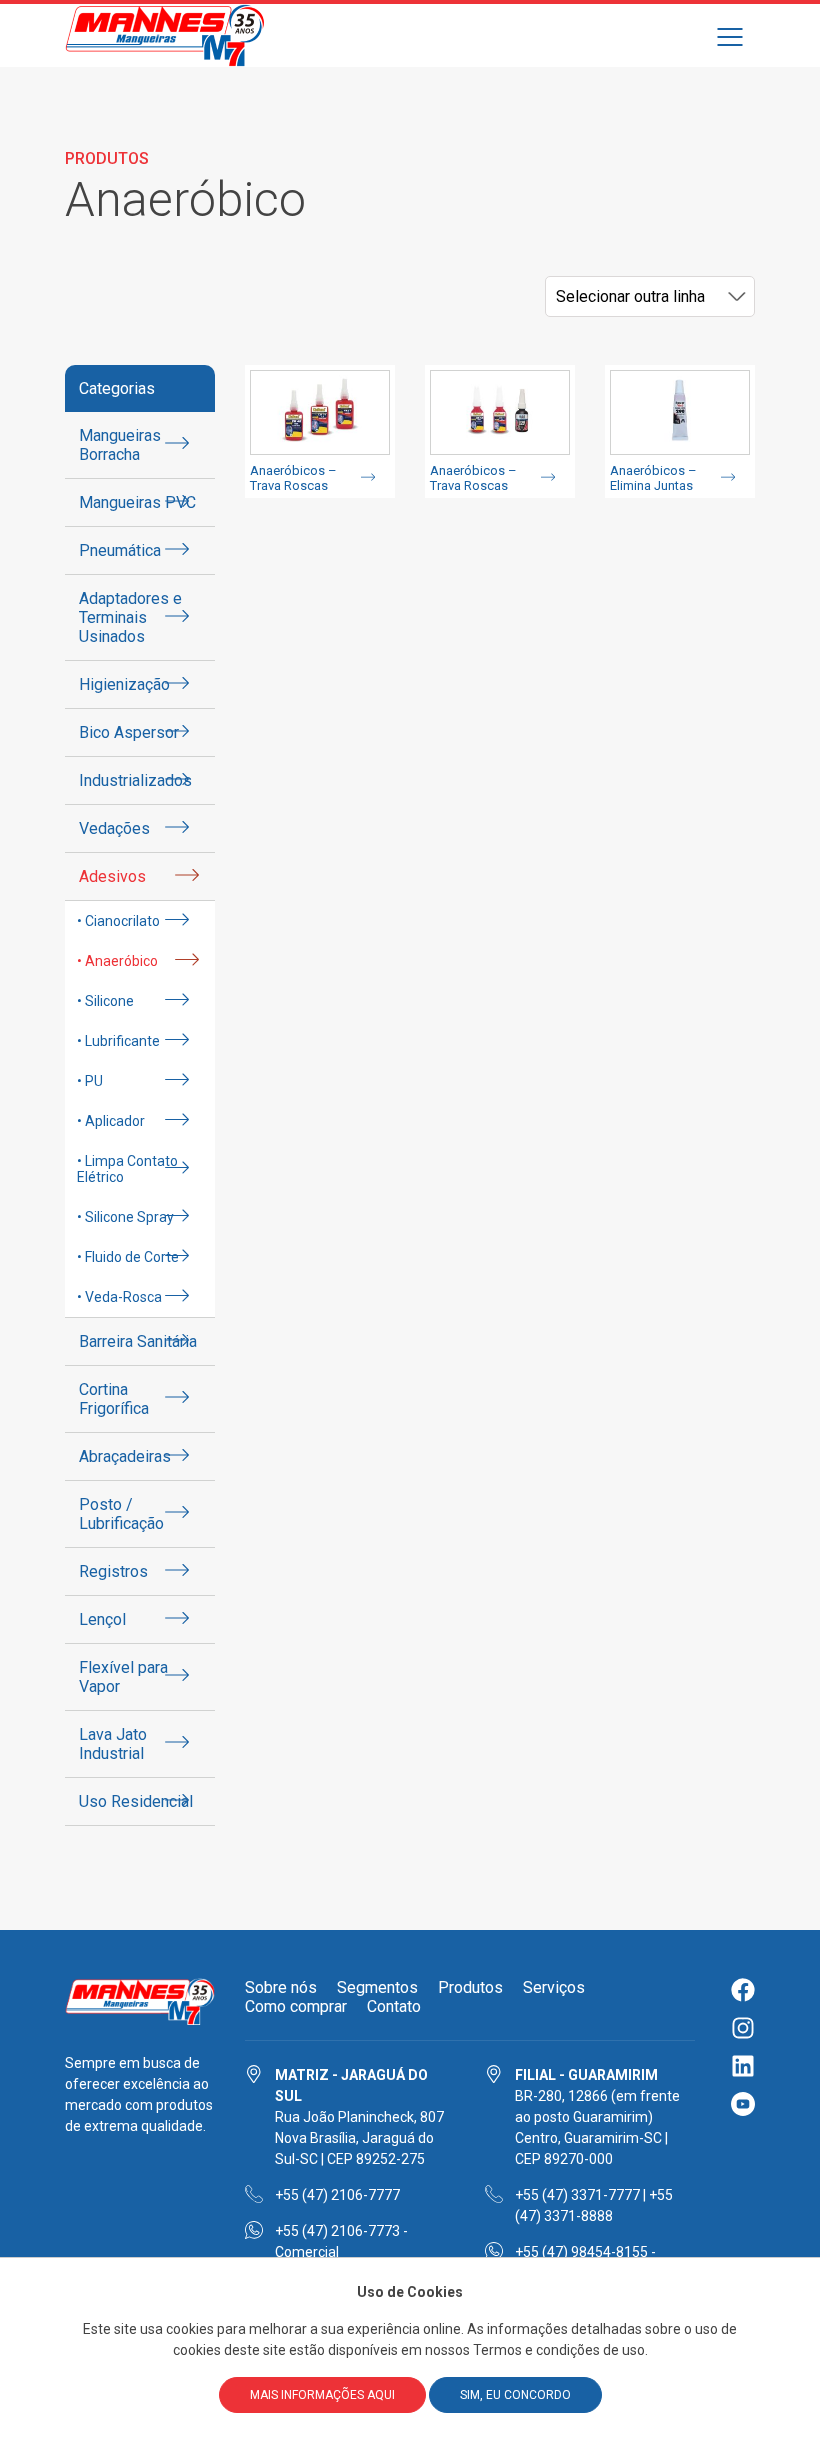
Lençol (102, 1619)
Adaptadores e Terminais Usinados (130, 617)
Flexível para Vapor (123, 1677)
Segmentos (377, 1987)
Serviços (554, 1987)
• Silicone (105, 1001)
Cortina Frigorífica (114, 1399)
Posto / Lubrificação (121, 1514)
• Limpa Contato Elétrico (127, 1169)
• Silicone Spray (125, 1217)
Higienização (124, 684)
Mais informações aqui (322, 2395)
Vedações (114, 828)
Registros (113, 1571)
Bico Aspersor (129, 732)
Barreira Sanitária (138, 1341)
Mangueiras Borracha (120, 445)
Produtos (470, 1987)
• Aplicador (111, 1121)
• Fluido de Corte (128, 1257)
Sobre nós (281, 1987)
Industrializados (135, 780)
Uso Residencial (136, 1801)
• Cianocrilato (118, 921)
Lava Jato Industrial (113, 1744)
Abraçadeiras (125, 1456)
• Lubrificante (118, 1041)
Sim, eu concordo (515, 2395)
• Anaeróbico (117, 961)
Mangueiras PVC (137, 502)
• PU (90, 1081)
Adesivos (112, 876)
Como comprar (296, 2006)
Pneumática (120, 550)
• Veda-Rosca (119, 1297)
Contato (394, 2006)
